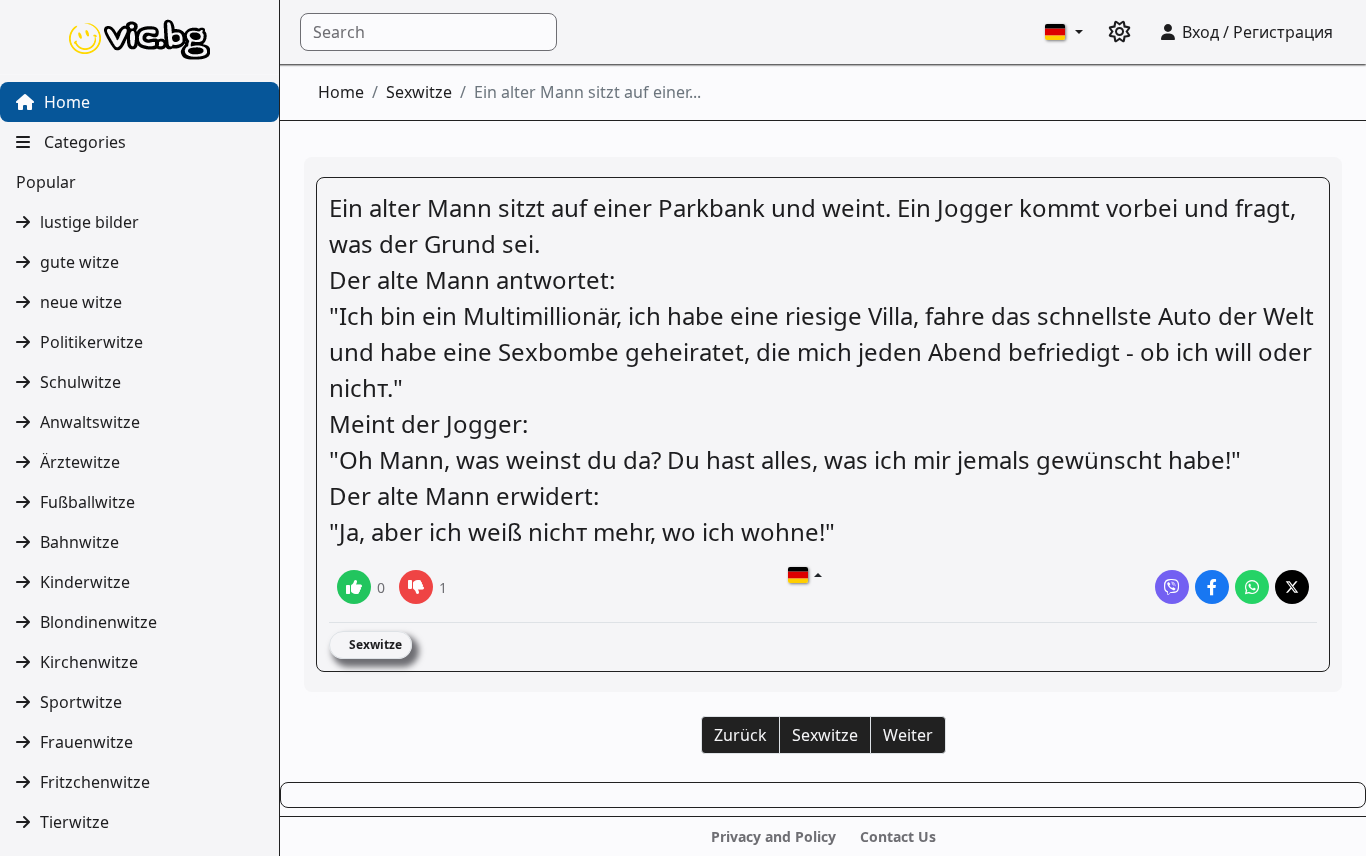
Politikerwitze (91, 342)
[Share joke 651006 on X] (1292, 587)
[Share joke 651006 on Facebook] (1212, 587)
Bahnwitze (79, 542)
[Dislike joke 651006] (416, 587)
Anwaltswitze (90, 422)
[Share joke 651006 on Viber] (1172, 587)
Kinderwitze (85, 582)
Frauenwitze (86, 742)
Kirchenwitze (89, 662)
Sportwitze (81, 702)
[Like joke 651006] (354, 587)
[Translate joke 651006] (805, 575)
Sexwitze (419, 92)
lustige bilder (89, 222)
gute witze (79, 262)
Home (65, 102)
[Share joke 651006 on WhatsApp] (1252, 587)
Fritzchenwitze (95, 782)
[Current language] (1064, 32)
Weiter (908, 735)
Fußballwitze (87, 502)
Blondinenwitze (98, 622)
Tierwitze (74, 822)
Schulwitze (80, 382)
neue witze (81, 302)
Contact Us (898, 836)
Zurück (740, 735)
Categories (83, 142)
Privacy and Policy (773, 836)
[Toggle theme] (1120, 32)
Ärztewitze (80, 462)
